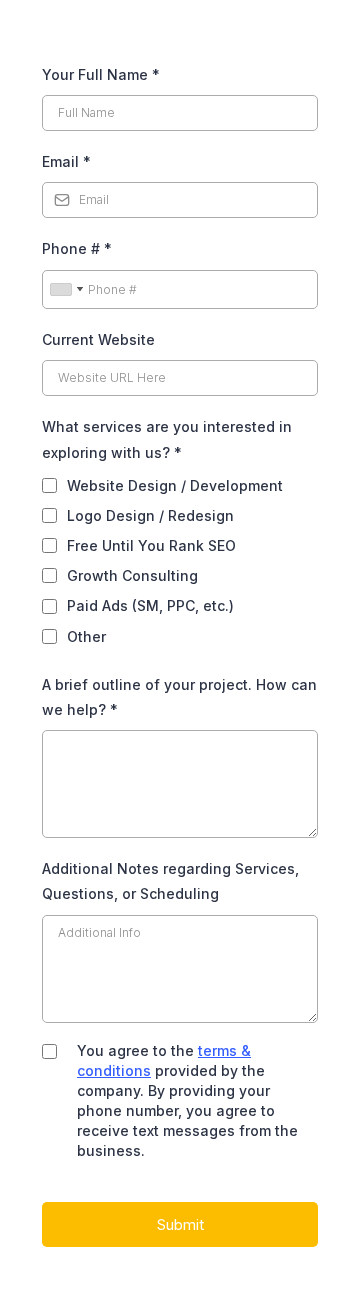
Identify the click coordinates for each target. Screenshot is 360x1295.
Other (86, 636)
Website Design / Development (175, 485)
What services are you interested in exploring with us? (167, 439)
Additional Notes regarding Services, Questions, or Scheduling (170, 881)
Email (66, 161)
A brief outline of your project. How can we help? (179, 697)
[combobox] (66, 290)
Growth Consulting (132, 575)
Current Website (98, 339)
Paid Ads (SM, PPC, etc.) (150, 605)
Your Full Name (101, 74)
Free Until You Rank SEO (151, 545)
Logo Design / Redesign (150, 515)
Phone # (77, 248)
